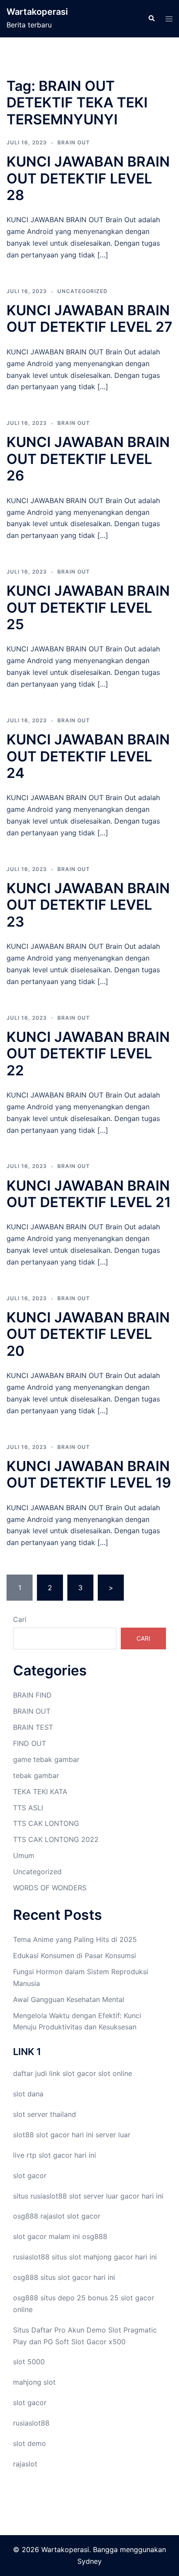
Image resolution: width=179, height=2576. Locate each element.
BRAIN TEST (33, 1727)
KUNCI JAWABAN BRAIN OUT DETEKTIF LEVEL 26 (88, 459)
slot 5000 (29, 2362)
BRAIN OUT (74, 142)
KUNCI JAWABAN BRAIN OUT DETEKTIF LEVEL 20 (88, 1334)
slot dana (28, 2094)
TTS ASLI (28, 1808)
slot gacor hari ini (65, 2135)
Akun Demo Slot (94, 2330)
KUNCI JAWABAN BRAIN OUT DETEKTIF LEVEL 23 (88, 905)
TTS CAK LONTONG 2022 (56, 1839)
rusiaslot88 (31, 2423)
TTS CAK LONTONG (46, 1823)
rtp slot (39, 2155)
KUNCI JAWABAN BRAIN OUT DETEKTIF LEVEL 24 (88, 756)
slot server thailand (45, 2114)
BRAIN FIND (32, 1695)
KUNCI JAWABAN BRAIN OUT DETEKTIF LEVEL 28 (88, 178)
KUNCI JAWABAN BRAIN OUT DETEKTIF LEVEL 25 (88, 607)
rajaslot (53, 2216)
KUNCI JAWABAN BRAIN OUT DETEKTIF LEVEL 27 (89, 319)
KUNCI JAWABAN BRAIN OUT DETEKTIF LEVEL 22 (88, 1054)
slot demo (30, 2443)
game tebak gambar (46, 1759)
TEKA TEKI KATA (40, 1792)
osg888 (95, 2236)
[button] (151, 19)
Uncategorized (83, 291)
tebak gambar (36, 1775)
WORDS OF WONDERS (50, 1888)
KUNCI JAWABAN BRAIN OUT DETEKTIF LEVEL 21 (89, 1194)
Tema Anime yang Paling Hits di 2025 (75, 1939)
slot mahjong (90, 2257)
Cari (20, 1619)
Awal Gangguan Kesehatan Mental (69, 1999)
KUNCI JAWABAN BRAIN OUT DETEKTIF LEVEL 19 (89, 1474)
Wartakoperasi (37, 12)
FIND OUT (30, 1743)
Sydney (89, 2561)
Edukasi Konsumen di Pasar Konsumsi (75, 1955)
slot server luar (94, 2196)
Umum (24, 1855)
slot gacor (79, 2073)
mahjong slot (34, 2382)
